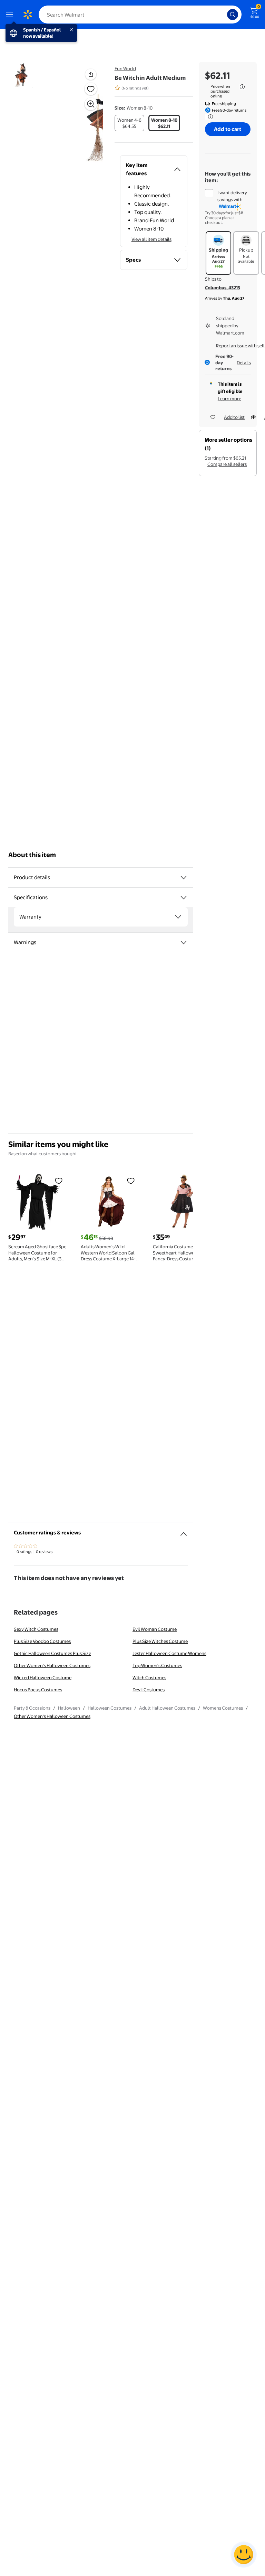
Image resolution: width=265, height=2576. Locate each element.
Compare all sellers (227, 464)
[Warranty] (178, 917)
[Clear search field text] (224, 15)
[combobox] (140, 15)
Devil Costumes (149, 1690)
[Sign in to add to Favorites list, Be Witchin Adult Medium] (91, 89)
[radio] (129, 123)
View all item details (151, 239)
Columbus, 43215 (223, 288)
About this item (32, 855)
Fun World (125, 68)
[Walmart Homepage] (28, 15)
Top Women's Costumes (157, 1665)
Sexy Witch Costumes (36, 1629)
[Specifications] (184, 897)
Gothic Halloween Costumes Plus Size (52, 1653)
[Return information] (209, 117)
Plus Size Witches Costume (160, 1641)
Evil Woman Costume (155, 1629)
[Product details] (184, 877)
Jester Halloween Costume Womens (169, 1653)
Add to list (234, 417)
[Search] (233, 15)
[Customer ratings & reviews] (184, 1531)
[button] (81, 114)
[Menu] (11, 15)
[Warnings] (184, 942)
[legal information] (242, 87)
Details (244, 363)
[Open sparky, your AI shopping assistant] (244, 2555)
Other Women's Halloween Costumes (52, 1665)
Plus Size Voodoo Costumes (42, 1641)
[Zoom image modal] (91, 104)
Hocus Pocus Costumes (38, 1690)
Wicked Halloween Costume (43, 1677)
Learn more (229, 398)
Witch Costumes (149, 1677)
